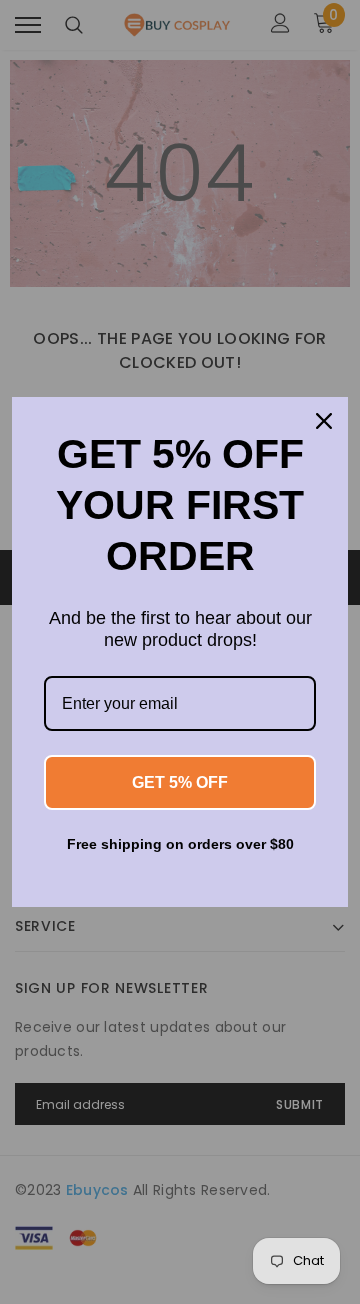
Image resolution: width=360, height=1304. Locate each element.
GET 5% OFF (180, 782)
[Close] (324, 421)
